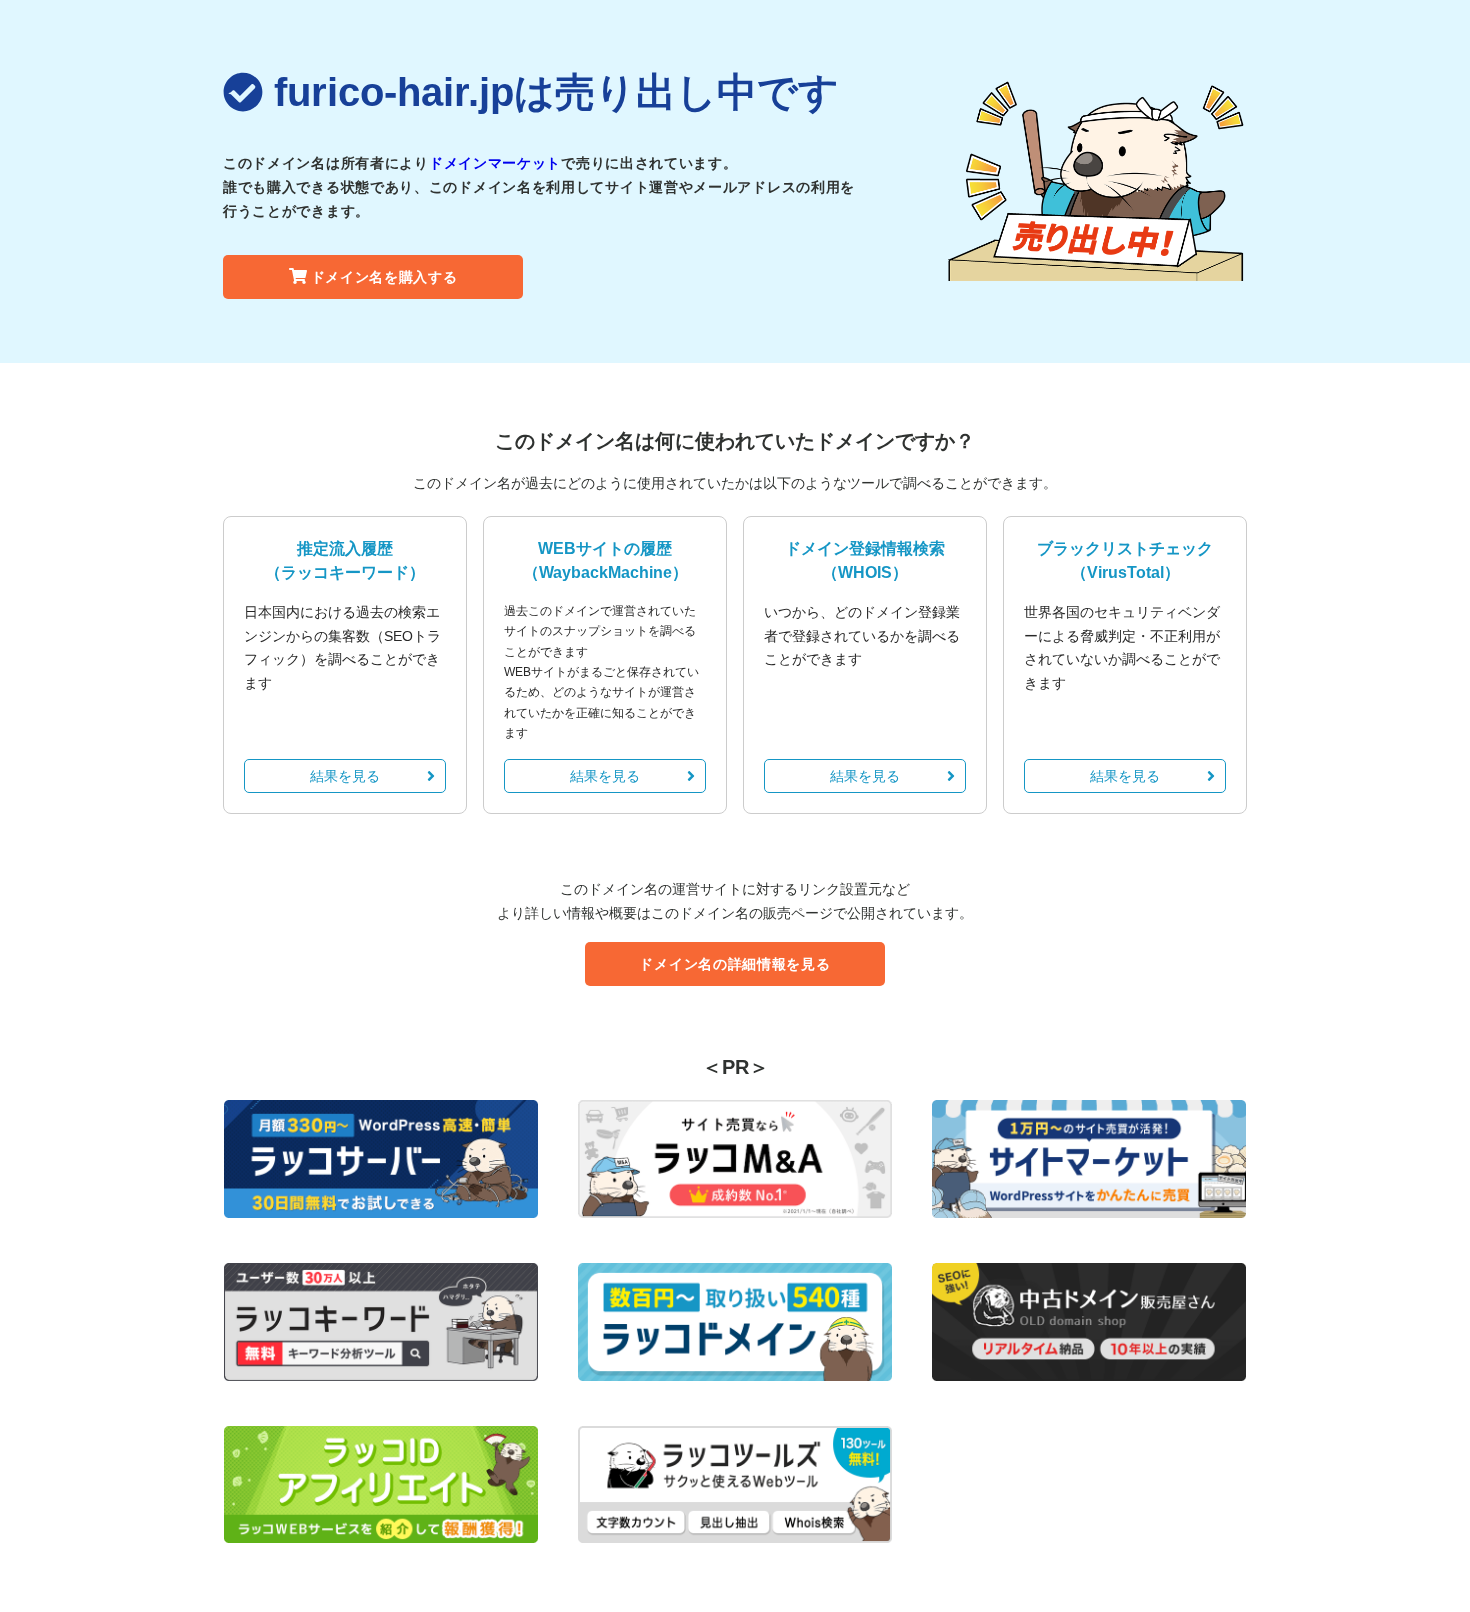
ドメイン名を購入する (384, 277)
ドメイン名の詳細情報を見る (734, 964)
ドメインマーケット (495, 163)
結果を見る (345, 776)
